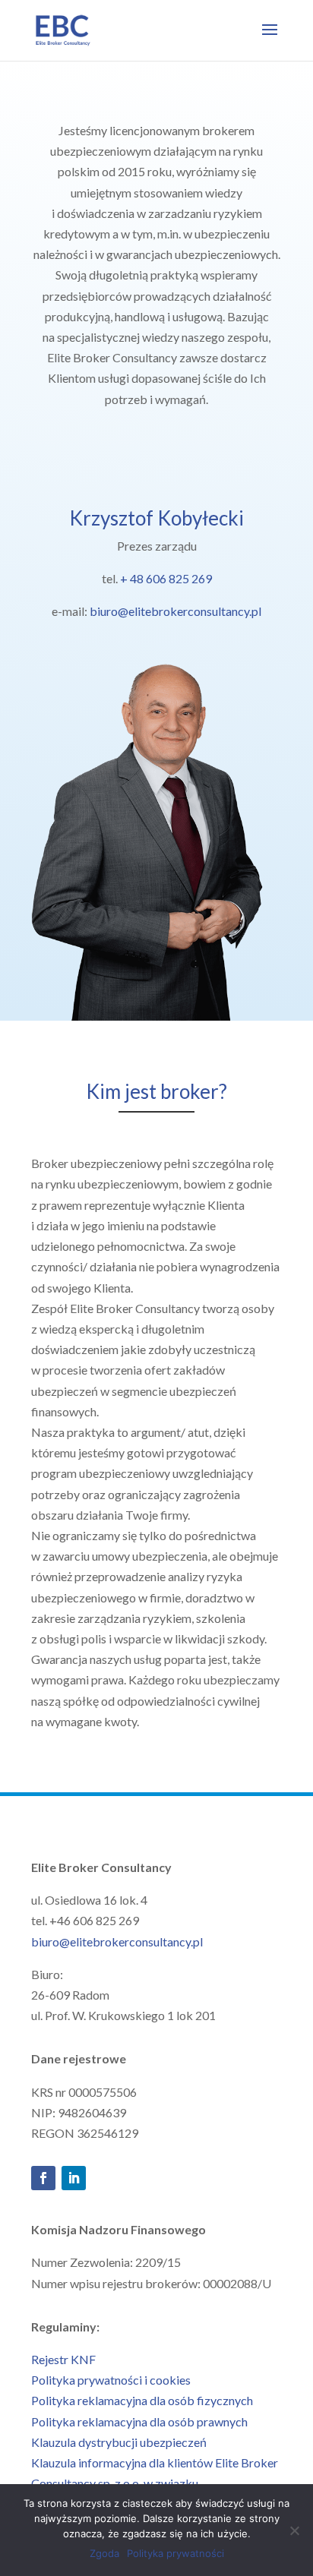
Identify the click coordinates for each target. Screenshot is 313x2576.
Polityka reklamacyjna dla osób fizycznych (142, 2400)
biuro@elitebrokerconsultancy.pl (175, 611)
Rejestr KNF (63, 2359)
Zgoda (104, 2553)
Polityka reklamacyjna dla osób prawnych (139, 2421)
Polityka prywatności (175, 2553)
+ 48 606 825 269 (166, 578)
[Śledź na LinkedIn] (74, 2178)
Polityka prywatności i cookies (111, 2380)
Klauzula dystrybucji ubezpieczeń (119, 2442)
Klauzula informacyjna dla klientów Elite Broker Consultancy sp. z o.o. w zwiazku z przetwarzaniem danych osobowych (155, 2483)
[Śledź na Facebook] (43, 2178)
